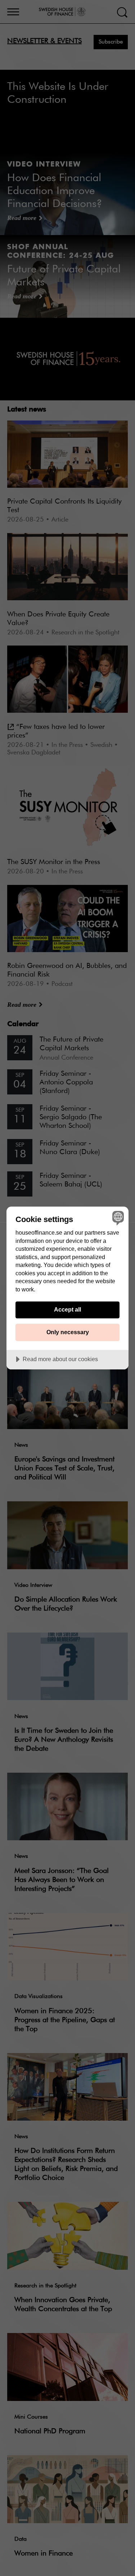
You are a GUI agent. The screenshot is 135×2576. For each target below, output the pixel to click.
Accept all (67, 1309)
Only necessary (68, 1332)
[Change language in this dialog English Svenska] (117, 1218)
